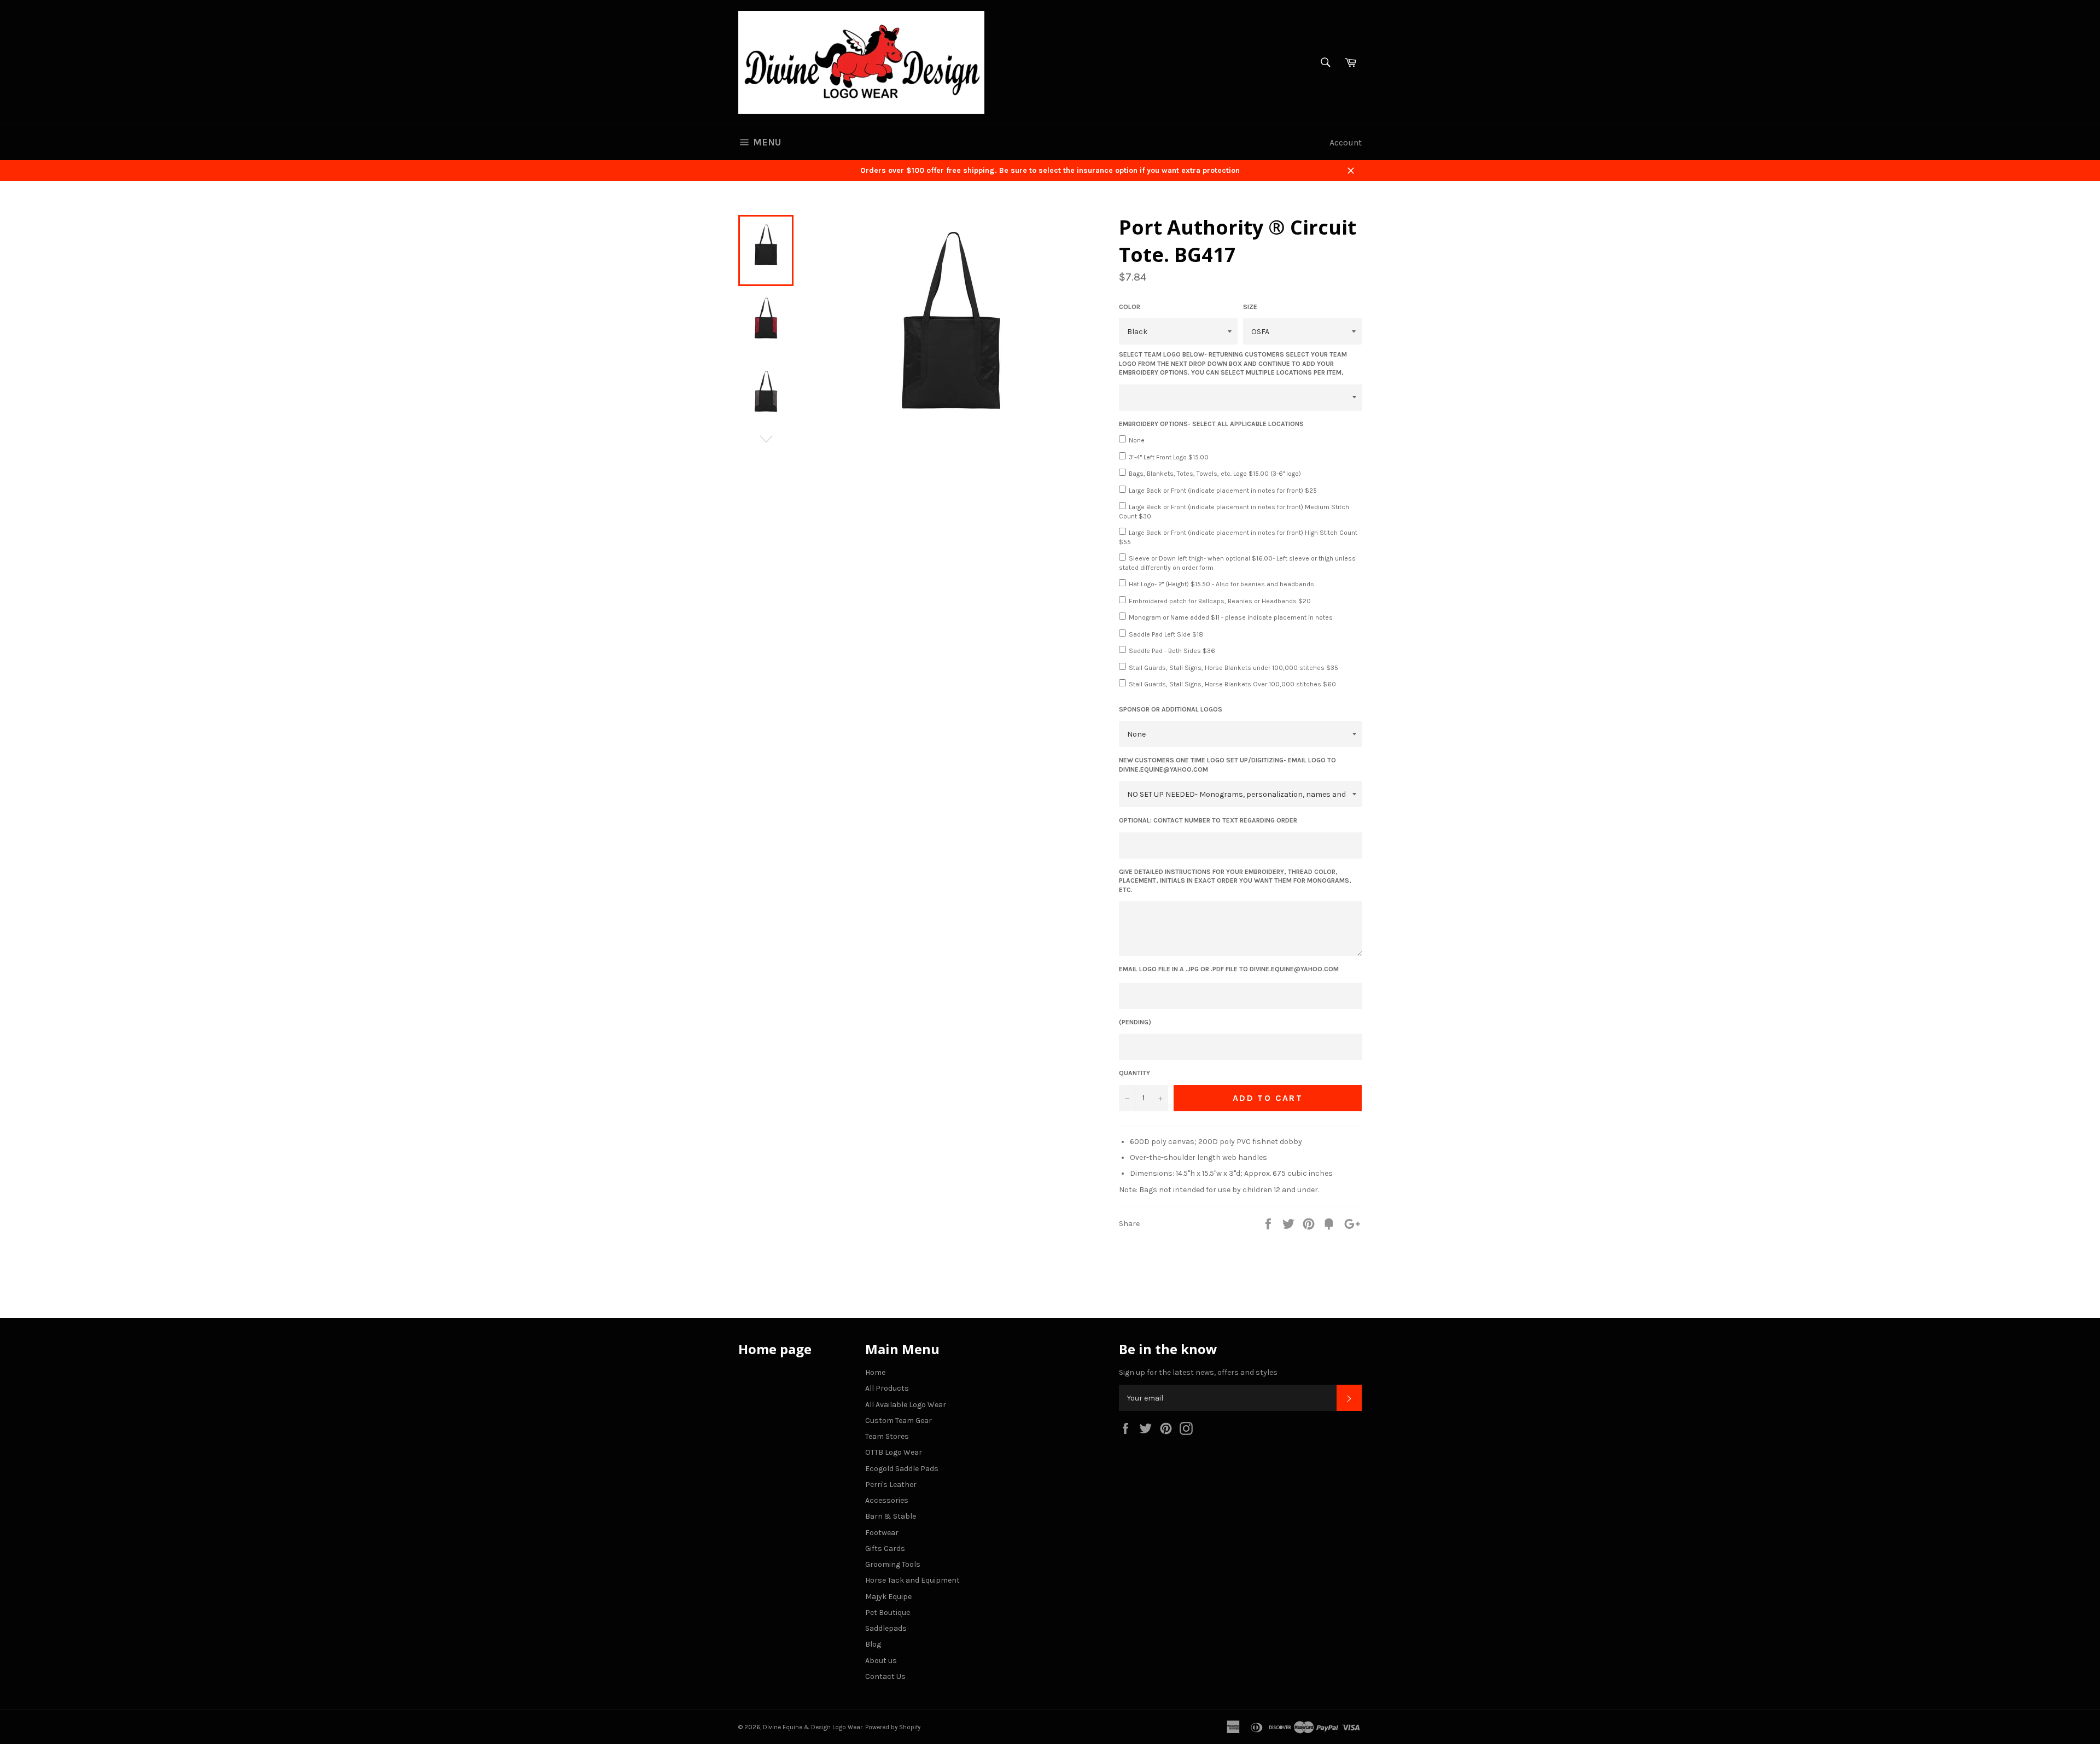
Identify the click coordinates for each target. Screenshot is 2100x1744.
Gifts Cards (885, 1548)
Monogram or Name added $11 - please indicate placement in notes (1231, 617)
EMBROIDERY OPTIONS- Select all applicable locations (1211, 424)
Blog (873, 1644)
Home (875, 1372)
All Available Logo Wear (906, 1405)
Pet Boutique (888, 1612)
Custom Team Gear (899, 1421)
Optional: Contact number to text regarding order (1208, 820)
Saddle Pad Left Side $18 (1166, 634)
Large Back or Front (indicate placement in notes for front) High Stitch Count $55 (1238, 537)
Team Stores (887, 1436)
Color (1130, 307)
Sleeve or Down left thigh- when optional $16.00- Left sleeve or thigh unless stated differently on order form (1237, 563)
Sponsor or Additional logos (1171, 709)
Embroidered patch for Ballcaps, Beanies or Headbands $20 (1220, 601)
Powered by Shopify (893, 1727)
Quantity (1134, 1073)
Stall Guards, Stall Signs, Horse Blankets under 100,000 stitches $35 (1233, 668)
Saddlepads (886, 1628)
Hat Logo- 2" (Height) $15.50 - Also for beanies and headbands (1221, 584)
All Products (887, 1388)
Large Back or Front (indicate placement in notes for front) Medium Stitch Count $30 (1234, 512)
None (1137, 440)
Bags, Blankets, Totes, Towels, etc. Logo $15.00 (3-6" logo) (1215, 474)
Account (1346, 142)
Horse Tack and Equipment (912, 1580)
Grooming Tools (893, 1564)
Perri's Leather (891, 1485)
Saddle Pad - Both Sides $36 (1172, 651)
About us (881, 1661)
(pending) (1135, 1022)
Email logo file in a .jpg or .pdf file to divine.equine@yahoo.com (1229, 969)
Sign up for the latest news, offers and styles (1198, 1372)
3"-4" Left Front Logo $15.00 (1169, 457)
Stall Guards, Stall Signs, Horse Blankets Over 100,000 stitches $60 (1232, 684)
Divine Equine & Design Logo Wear (813, 1727)
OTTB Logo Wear (894, 1452)
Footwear (882, 1533)
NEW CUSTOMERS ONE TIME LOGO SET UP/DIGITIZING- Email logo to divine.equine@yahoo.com (1227, 765)
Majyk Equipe (888, 1597)
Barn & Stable (891, 1516)
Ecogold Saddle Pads (902, 1469)
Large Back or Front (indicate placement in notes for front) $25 (1223, 491)
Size (1250, 307)
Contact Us (885, 1676)
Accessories (887, 1500)
